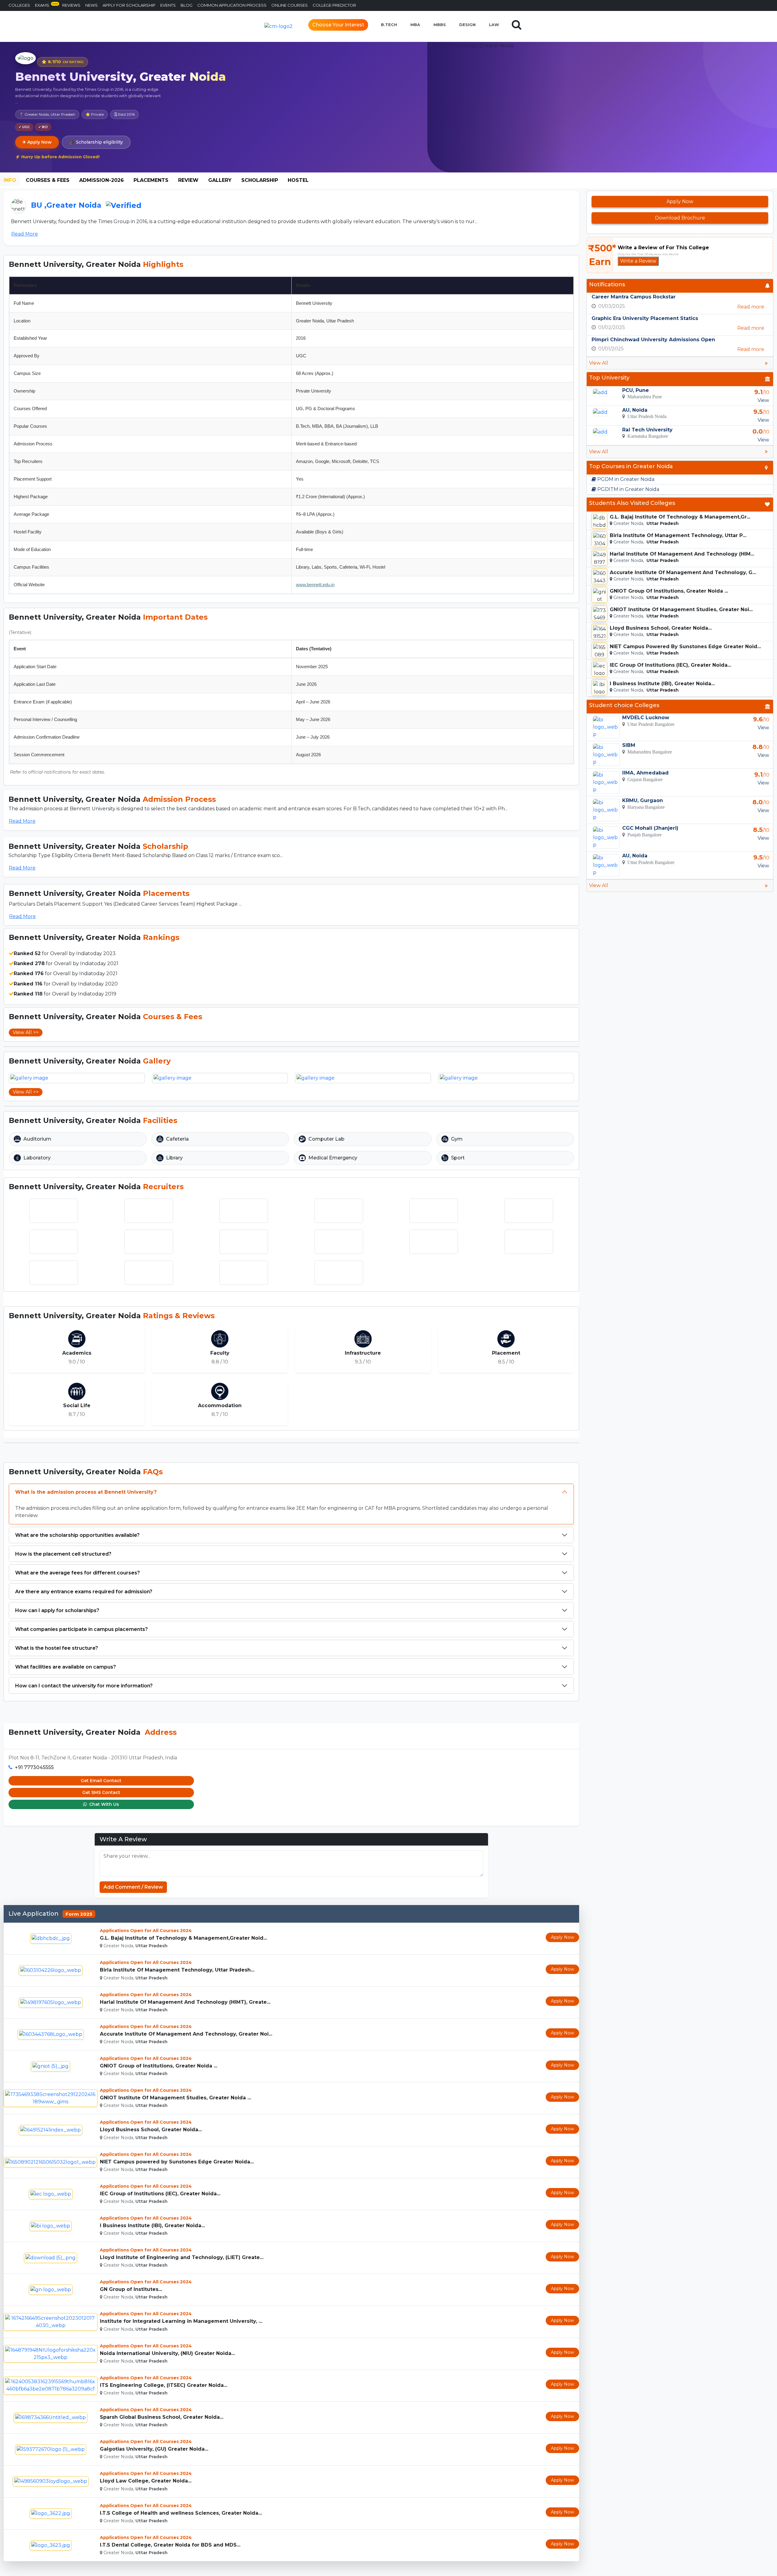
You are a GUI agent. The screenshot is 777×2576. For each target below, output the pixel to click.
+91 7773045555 (34, 1767)
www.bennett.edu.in (315, 585)
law (494, 25)
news (92, 5)
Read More (25, 234)
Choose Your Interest (338, 25)
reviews (71, 5)
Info (10, 180)
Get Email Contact (101, 1781)
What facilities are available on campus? (66, 1667)
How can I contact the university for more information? (84, 1686)
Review (188, 180)
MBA (415, 25)
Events (168, 5)
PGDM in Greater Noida (625, 479)
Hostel (298, 180)
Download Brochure (680, 218)
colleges (19, 5)
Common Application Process (232, 5)
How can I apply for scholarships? (57, 1610)
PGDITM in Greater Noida (628, 489)
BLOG (187, 5)
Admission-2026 (102, 180)
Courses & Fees (48, 180)
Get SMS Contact (101, 1792)
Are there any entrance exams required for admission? (84, 1592)
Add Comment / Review (133, 1887)
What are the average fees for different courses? (78, 1573)
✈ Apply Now (37, 142)
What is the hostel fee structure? (57, 1648)
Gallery (220, 180)
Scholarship (260, 180)
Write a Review (638, 261)
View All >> (26, 1032)
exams (46, 5)
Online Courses (290, 5)
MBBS (440, 25)
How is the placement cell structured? (63, 1554)
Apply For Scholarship (129, 5)
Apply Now (562, 1937)
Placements (151, 180)
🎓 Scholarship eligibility (96, 142)
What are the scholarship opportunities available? (77, 1535)
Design (467, 25)
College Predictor (334, 5)
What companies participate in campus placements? (81, 1629)
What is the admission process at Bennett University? (86, 1492)
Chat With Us (103, 1804)
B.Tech (389, 25)
